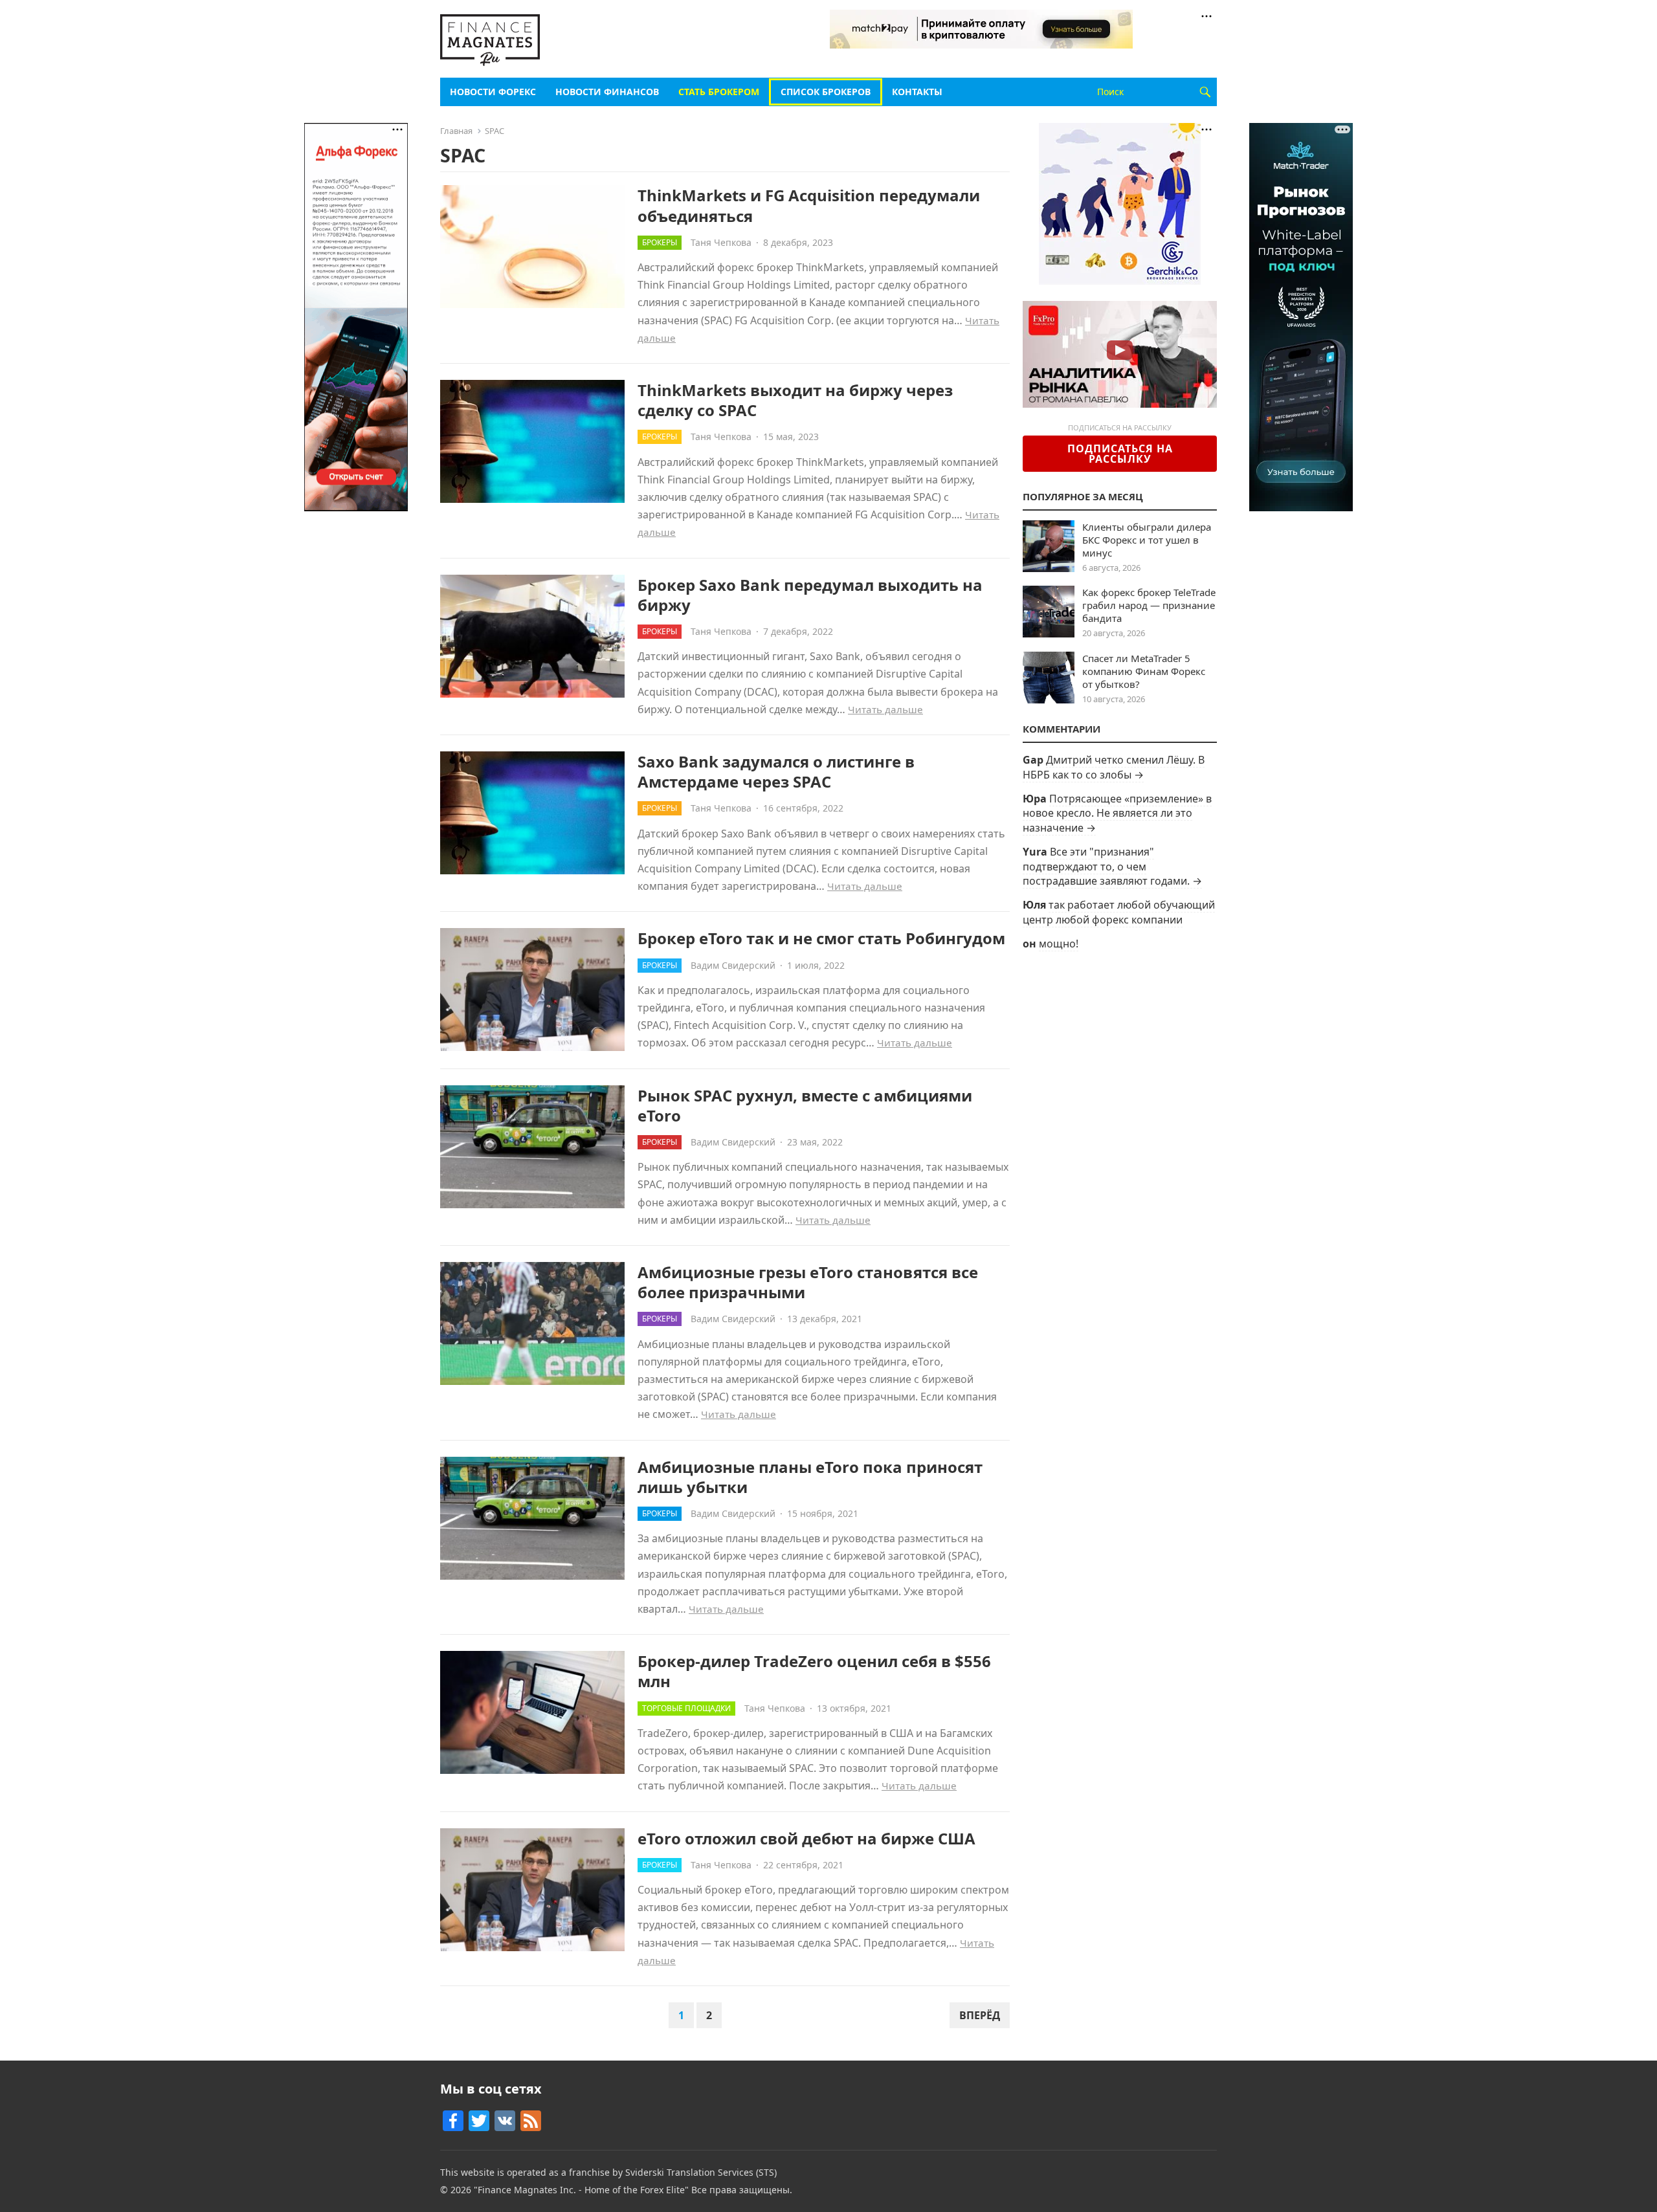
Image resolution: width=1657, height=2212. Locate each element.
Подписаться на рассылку (1120, 454)
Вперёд (980, 2015)
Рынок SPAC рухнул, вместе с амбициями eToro (805, 1105)
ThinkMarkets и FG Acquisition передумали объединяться (809, 205)
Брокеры (660, 242)
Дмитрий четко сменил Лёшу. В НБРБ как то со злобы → (1114, 767)
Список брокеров (826, 92)
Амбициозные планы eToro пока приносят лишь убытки (810, 1477)
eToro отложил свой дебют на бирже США (806, 1838)
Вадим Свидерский (733, 965)
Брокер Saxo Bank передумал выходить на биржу (810, 595)
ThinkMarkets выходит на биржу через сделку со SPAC (795, 400)
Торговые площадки (686, 1708)
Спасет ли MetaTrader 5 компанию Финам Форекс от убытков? (1144, 671)
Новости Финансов (607, 92)
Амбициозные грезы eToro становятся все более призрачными (808, 1282)
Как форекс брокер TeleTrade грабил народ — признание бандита (1149, 605)
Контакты (917, 92)
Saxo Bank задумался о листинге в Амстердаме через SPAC (776, 771)
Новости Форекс (493, 92)
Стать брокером (719, 92)
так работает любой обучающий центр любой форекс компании (1119, 912)
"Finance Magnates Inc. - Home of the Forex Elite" (581, 2190)
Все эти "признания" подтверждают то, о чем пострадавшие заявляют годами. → (1112, 866)
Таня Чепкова (721, 242)
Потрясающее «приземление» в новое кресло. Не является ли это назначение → (1117, 813)
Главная (456, 131)
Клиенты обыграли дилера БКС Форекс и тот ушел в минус (1147, 540)
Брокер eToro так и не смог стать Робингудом (821, 938)
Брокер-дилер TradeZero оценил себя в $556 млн (814, 1671)
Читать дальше (885, 709)
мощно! (1059, 944)
